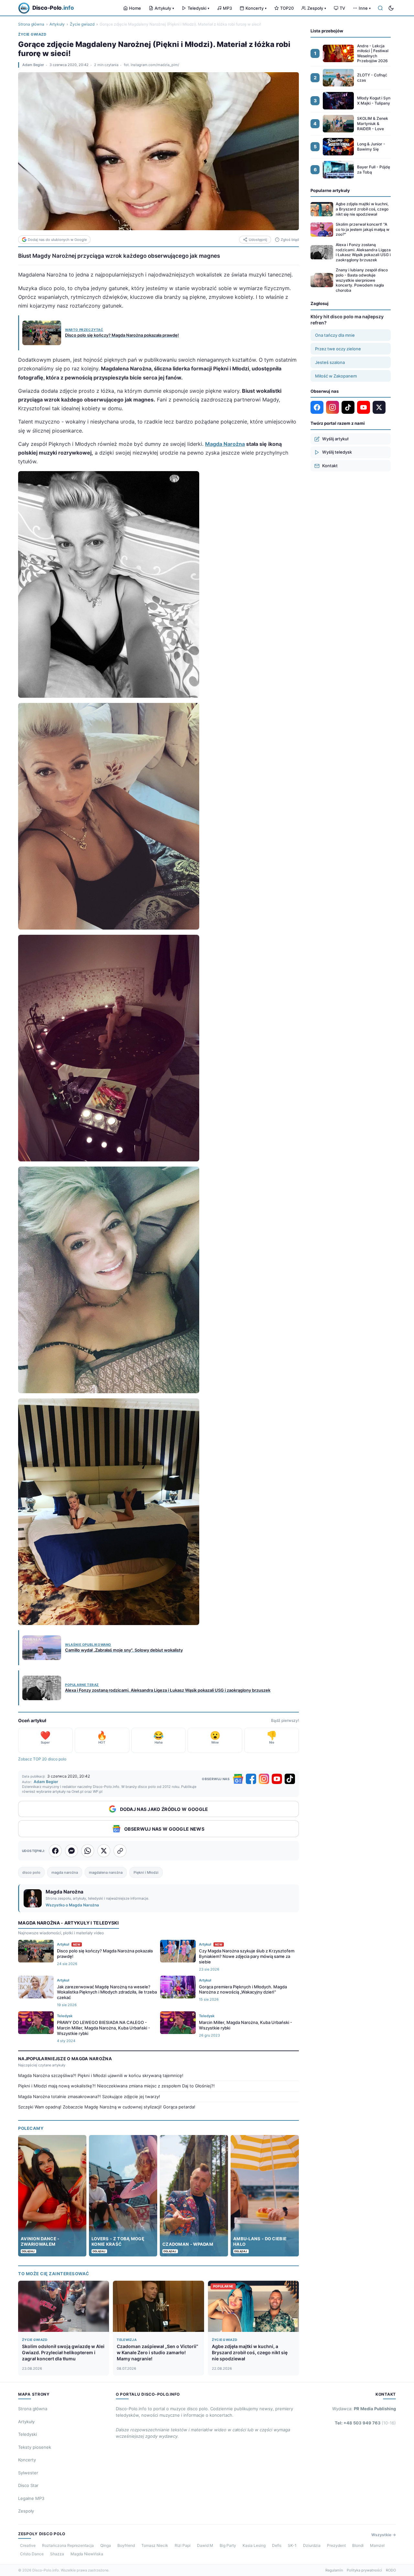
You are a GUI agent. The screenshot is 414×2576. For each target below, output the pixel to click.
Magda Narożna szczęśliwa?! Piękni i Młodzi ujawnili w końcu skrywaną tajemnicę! (101, 2075)
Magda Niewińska (87, 2554)
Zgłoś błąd (290, 240)
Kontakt (330, 466)
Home (135, 8)
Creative (28, 2545)
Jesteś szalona (330, 362)
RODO (391, 2570)
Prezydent (336, 2545)
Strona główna (31, 24)
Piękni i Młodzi (146, 1872)
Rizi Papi (183, 2545)
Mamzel (377, 2545)
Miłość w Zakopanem (336, 376)
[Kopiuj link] (120, 1851)
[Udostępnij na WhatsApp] (88, 1851)
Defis (277, 2545)
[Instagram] (264, 1779)
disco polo (31, 1872)
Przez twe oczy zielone (338, 349)
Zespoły (317, 8)
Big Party (228, 2545)
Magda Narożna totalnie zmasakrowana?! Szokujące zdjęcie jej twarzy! (89, 2096)
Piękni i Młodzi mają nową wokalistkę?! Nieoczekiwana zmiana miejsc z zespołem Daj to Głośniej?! (116, 2086)
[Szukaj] (380, 8)
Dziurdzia (312, 2545)
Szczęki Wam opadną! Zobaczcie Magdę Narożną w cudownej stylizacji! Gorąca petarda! (107, 2107)
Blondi (358, 2545)
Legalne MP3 (31, 2498)
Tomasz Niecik (155, 2545)
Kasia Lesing (254, 2545)
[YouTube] (277, 1779)
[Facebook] (251, 1779)
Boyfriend (126, 2545)
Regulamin (334, 2570)
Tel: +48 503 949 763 (365, 2423)
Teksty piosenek (35, 2447)
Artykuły (164, 8)
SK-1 (292, 2545)
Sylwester (28, 2473)
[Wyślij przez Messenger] (71, 1851)
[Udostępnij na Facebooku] (55, 1851)
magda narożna (65, 1872)
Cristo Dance (32, 2554)
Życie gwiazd (82, 24)
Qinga (106, 2545)
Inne (365, 8)
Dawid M (205, 2545)
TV (342, 8)
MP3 (227, 8)
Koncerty (256, 8)
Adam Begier (33, 65)
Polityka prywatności (364, 2570)
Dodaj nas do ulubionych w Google (57, 240)
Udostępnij (258, 240)
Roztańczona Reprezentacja (68, 2545)
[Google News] (238, 1779)
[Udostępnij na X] (104, 1851)
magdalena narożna (106, 1872)
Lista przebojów (327, 31)
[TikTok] (290, 1779)
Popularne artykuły (330, 190)
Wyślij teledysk (337, 452)
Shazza (57, 2554)
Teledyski (198, 8)
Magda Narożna (225, 444)
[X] (379, 407)
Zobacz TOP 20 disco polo (42, 1759)
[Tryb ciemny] (391, 8)
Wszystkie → (384, 2535)
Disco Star (28, 2485)
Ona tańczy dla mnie (335, 335)
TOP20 (287, 8)
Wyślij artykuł (335, 439)
